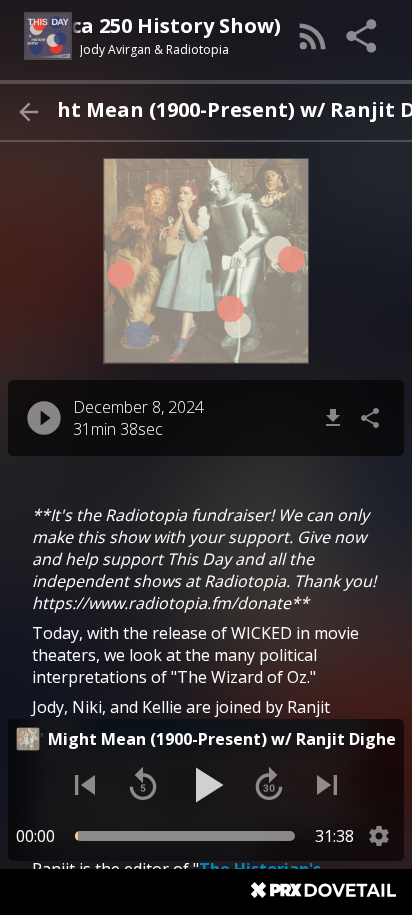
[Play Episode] (44, 418)
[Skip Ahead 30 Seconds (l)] (269, 785)
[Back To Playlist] (28, 112)
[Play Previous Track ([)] (85, 785)
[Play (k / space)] (206, 785)
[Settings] (379, 836)
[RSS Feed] (313, 36)
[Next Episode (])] (327, 785)
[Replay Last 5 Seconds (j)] (143, 785)
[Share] (363, 36)
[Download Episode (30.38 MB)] (333, 418)
